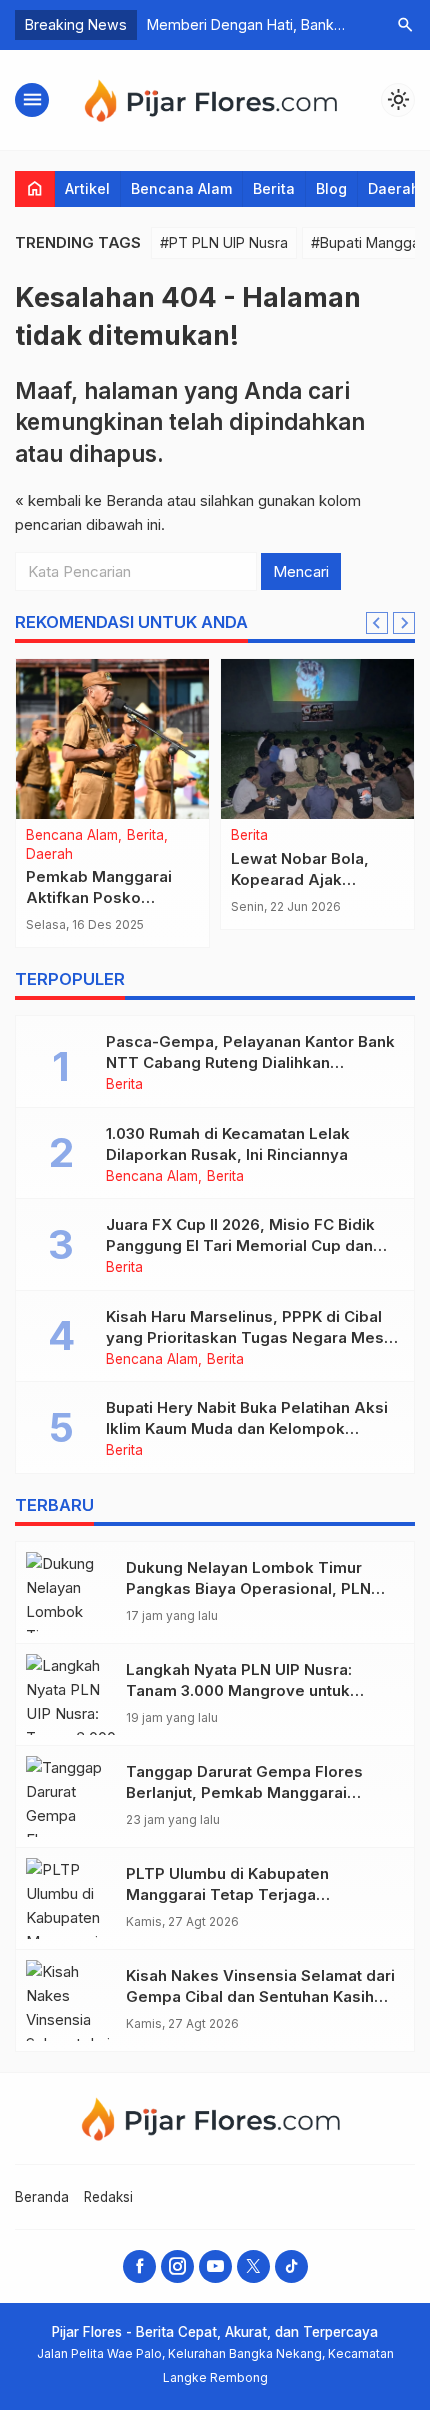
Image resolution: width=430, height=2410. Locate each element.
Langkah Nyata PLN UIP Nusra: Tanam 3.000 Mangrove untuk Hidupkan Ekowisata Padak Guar (247, 1690)
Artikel (87, 188)
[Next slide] (404, 623)
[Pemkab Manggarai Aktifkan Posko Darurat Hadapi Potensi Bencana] (112, 739)
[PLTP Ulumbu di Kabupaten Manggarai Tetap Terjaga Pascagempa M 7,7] (71, 1898)
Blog (331, 188)
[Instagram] (177, 2266)
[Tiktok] (291, 2266)
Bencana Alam (181, 188)
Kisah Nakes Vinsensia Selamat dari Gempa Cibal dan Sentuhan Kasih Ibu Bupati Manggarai (260, 1996)
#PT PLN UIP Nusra (224, 242)
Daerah (394, 188)
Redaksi (108, 2197)
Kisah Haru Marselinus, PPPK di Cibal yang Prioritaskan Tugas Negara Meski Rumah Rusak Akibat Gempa (251, 1337)
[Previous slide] (377, 623)
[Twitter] (253, 2266)
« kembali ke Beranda (89, 500)
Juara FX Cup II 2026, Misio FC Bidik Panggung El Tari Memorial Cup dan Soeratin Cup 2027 (240, 1245)
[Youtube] (215, 2266)
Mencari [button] (301, 571)
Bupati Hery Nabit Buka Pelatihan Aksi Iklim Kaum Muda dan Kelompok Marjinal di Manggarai (247, 1428)
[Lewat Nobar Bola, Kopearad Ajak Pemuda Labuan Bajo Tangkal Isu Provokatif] (317, 739)
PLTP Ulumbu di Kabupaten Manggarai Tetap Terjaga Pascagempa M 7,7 (227, 1894)
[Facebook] (139, 2266)
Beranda (42, 2197)
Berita (274, 188)
